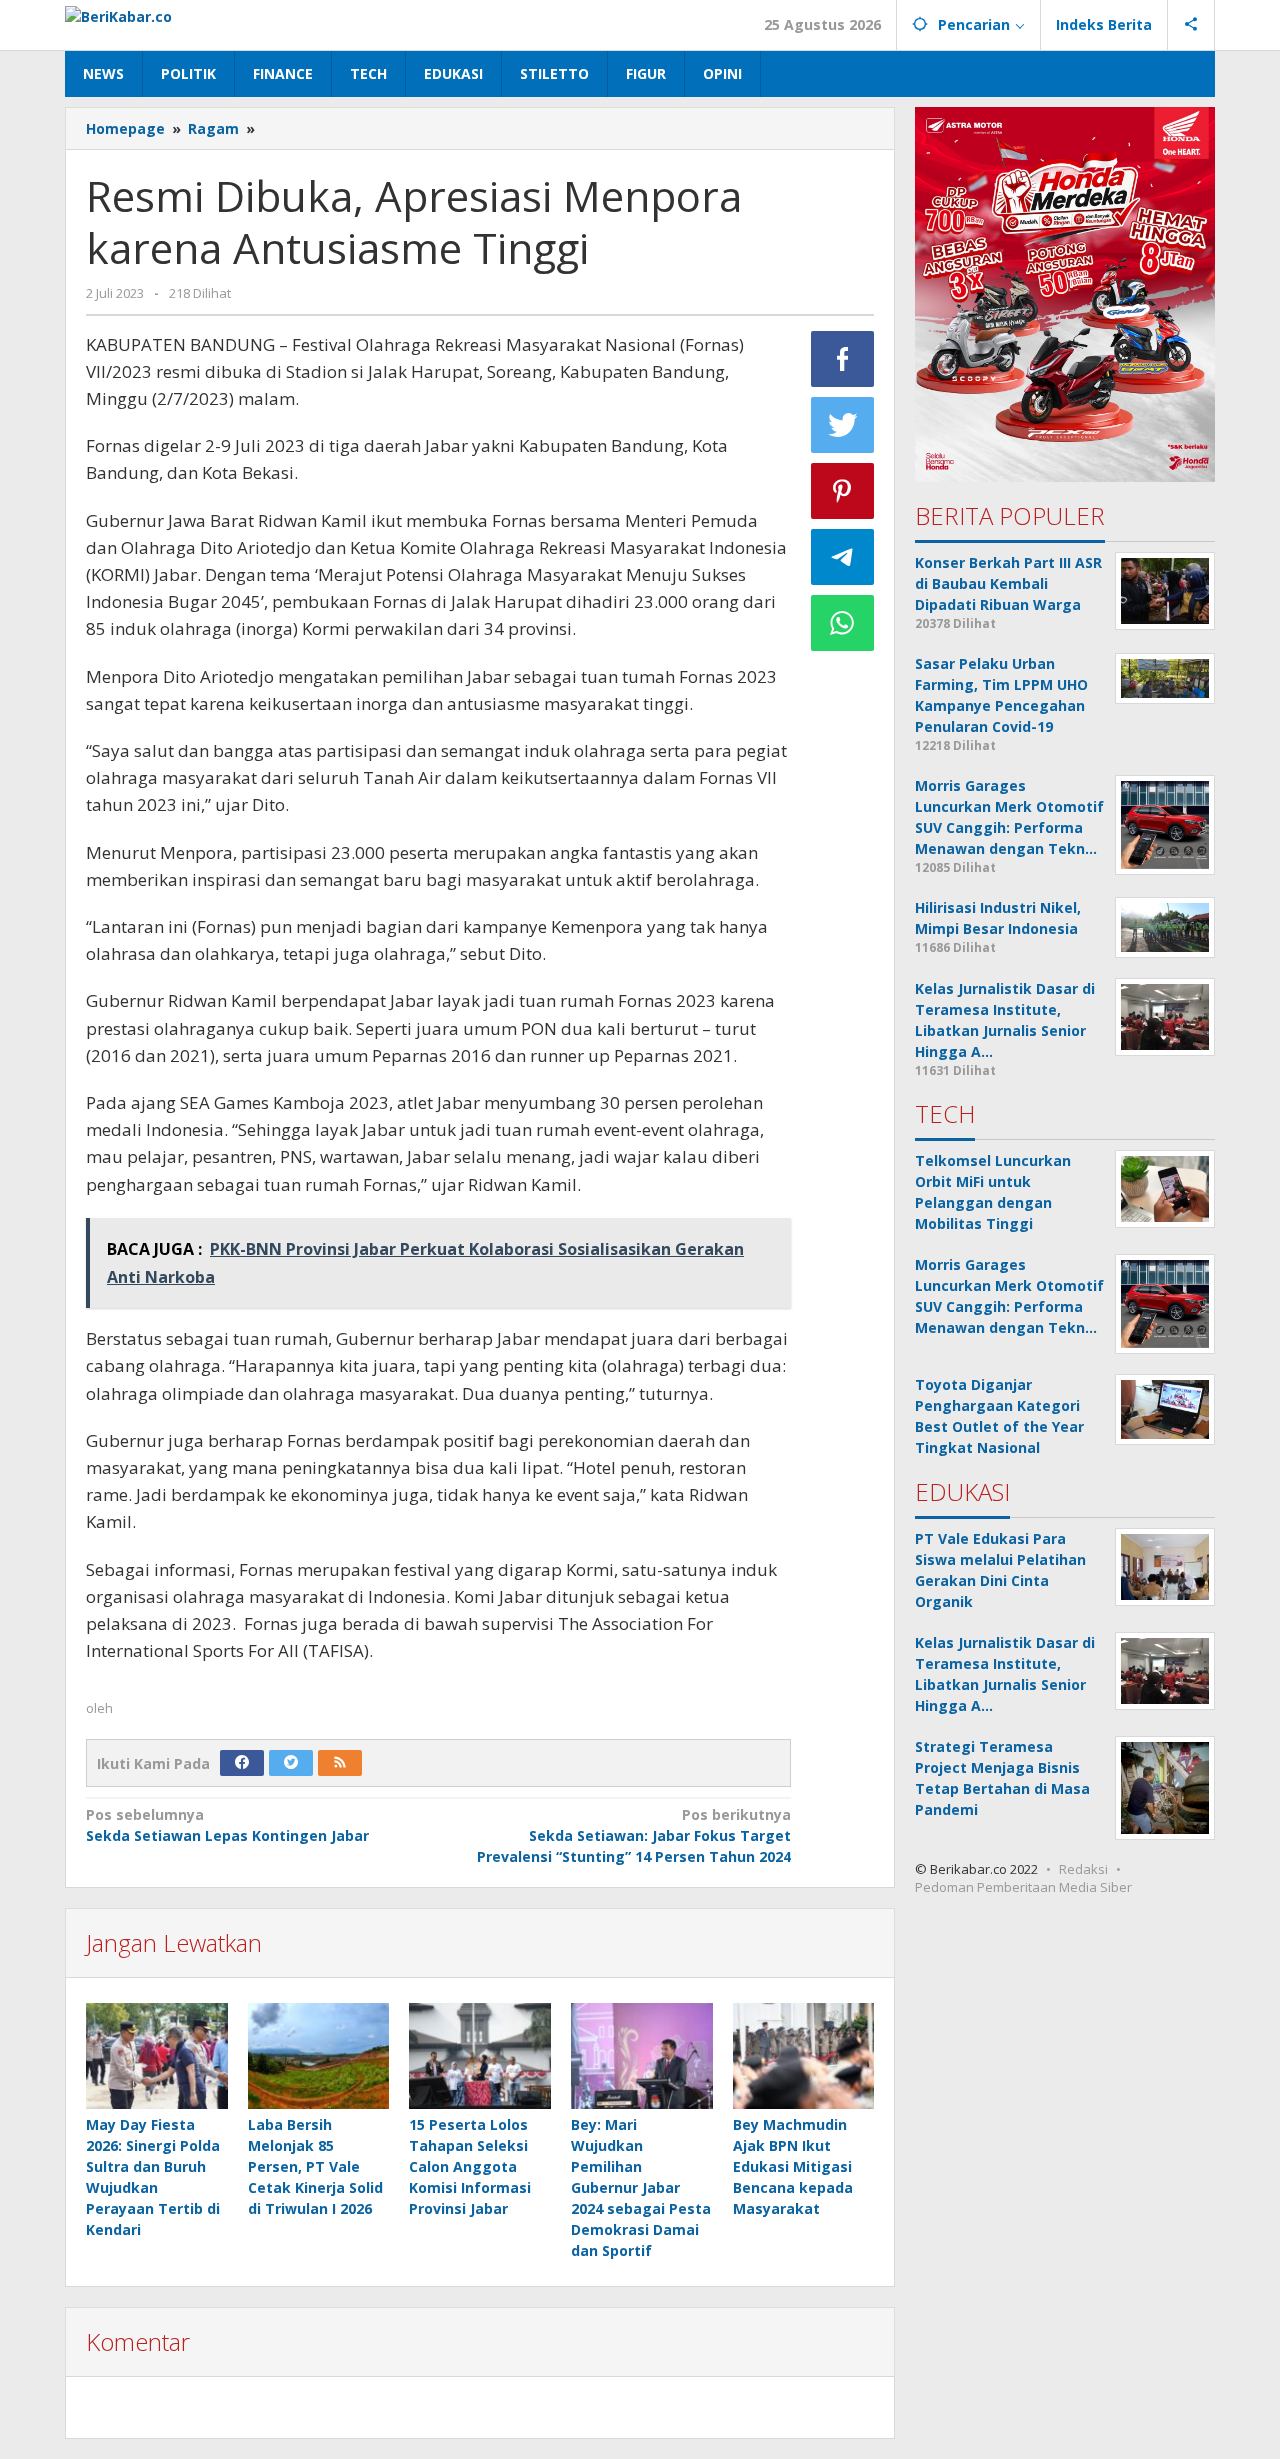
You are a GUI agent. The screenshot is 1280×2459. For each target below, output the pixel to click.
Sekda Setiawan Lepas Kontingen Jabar (227, 1825)
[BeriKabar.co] (118, 14)
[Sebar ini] (843, 359)
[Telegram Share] (843, 557)
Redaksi (1083, 1869)
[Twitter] (291, 1763)
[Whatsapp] (843, 623)
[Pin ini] (843, 491)
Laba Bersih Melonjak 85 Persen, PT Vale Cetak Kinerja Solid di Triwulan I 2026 (315, 2166)
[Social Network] (1191, 25)
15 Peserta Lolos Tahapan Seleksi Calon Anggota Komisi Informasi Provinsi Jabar (470, 2166)
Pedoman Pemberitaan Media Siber (1023, 1887)
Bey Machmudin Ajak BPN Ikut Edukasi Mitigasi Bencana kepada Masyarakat (793, 2166)
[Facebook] (242, 1763)
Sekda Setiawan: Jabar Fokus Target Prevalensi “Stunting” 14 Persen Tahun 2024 (633, 1835)
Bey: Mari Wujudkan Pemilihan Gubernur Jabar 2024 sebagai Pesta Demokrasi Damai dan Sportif (641, 2187)
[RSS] (340, 1763)
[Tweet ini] (843, 425)
